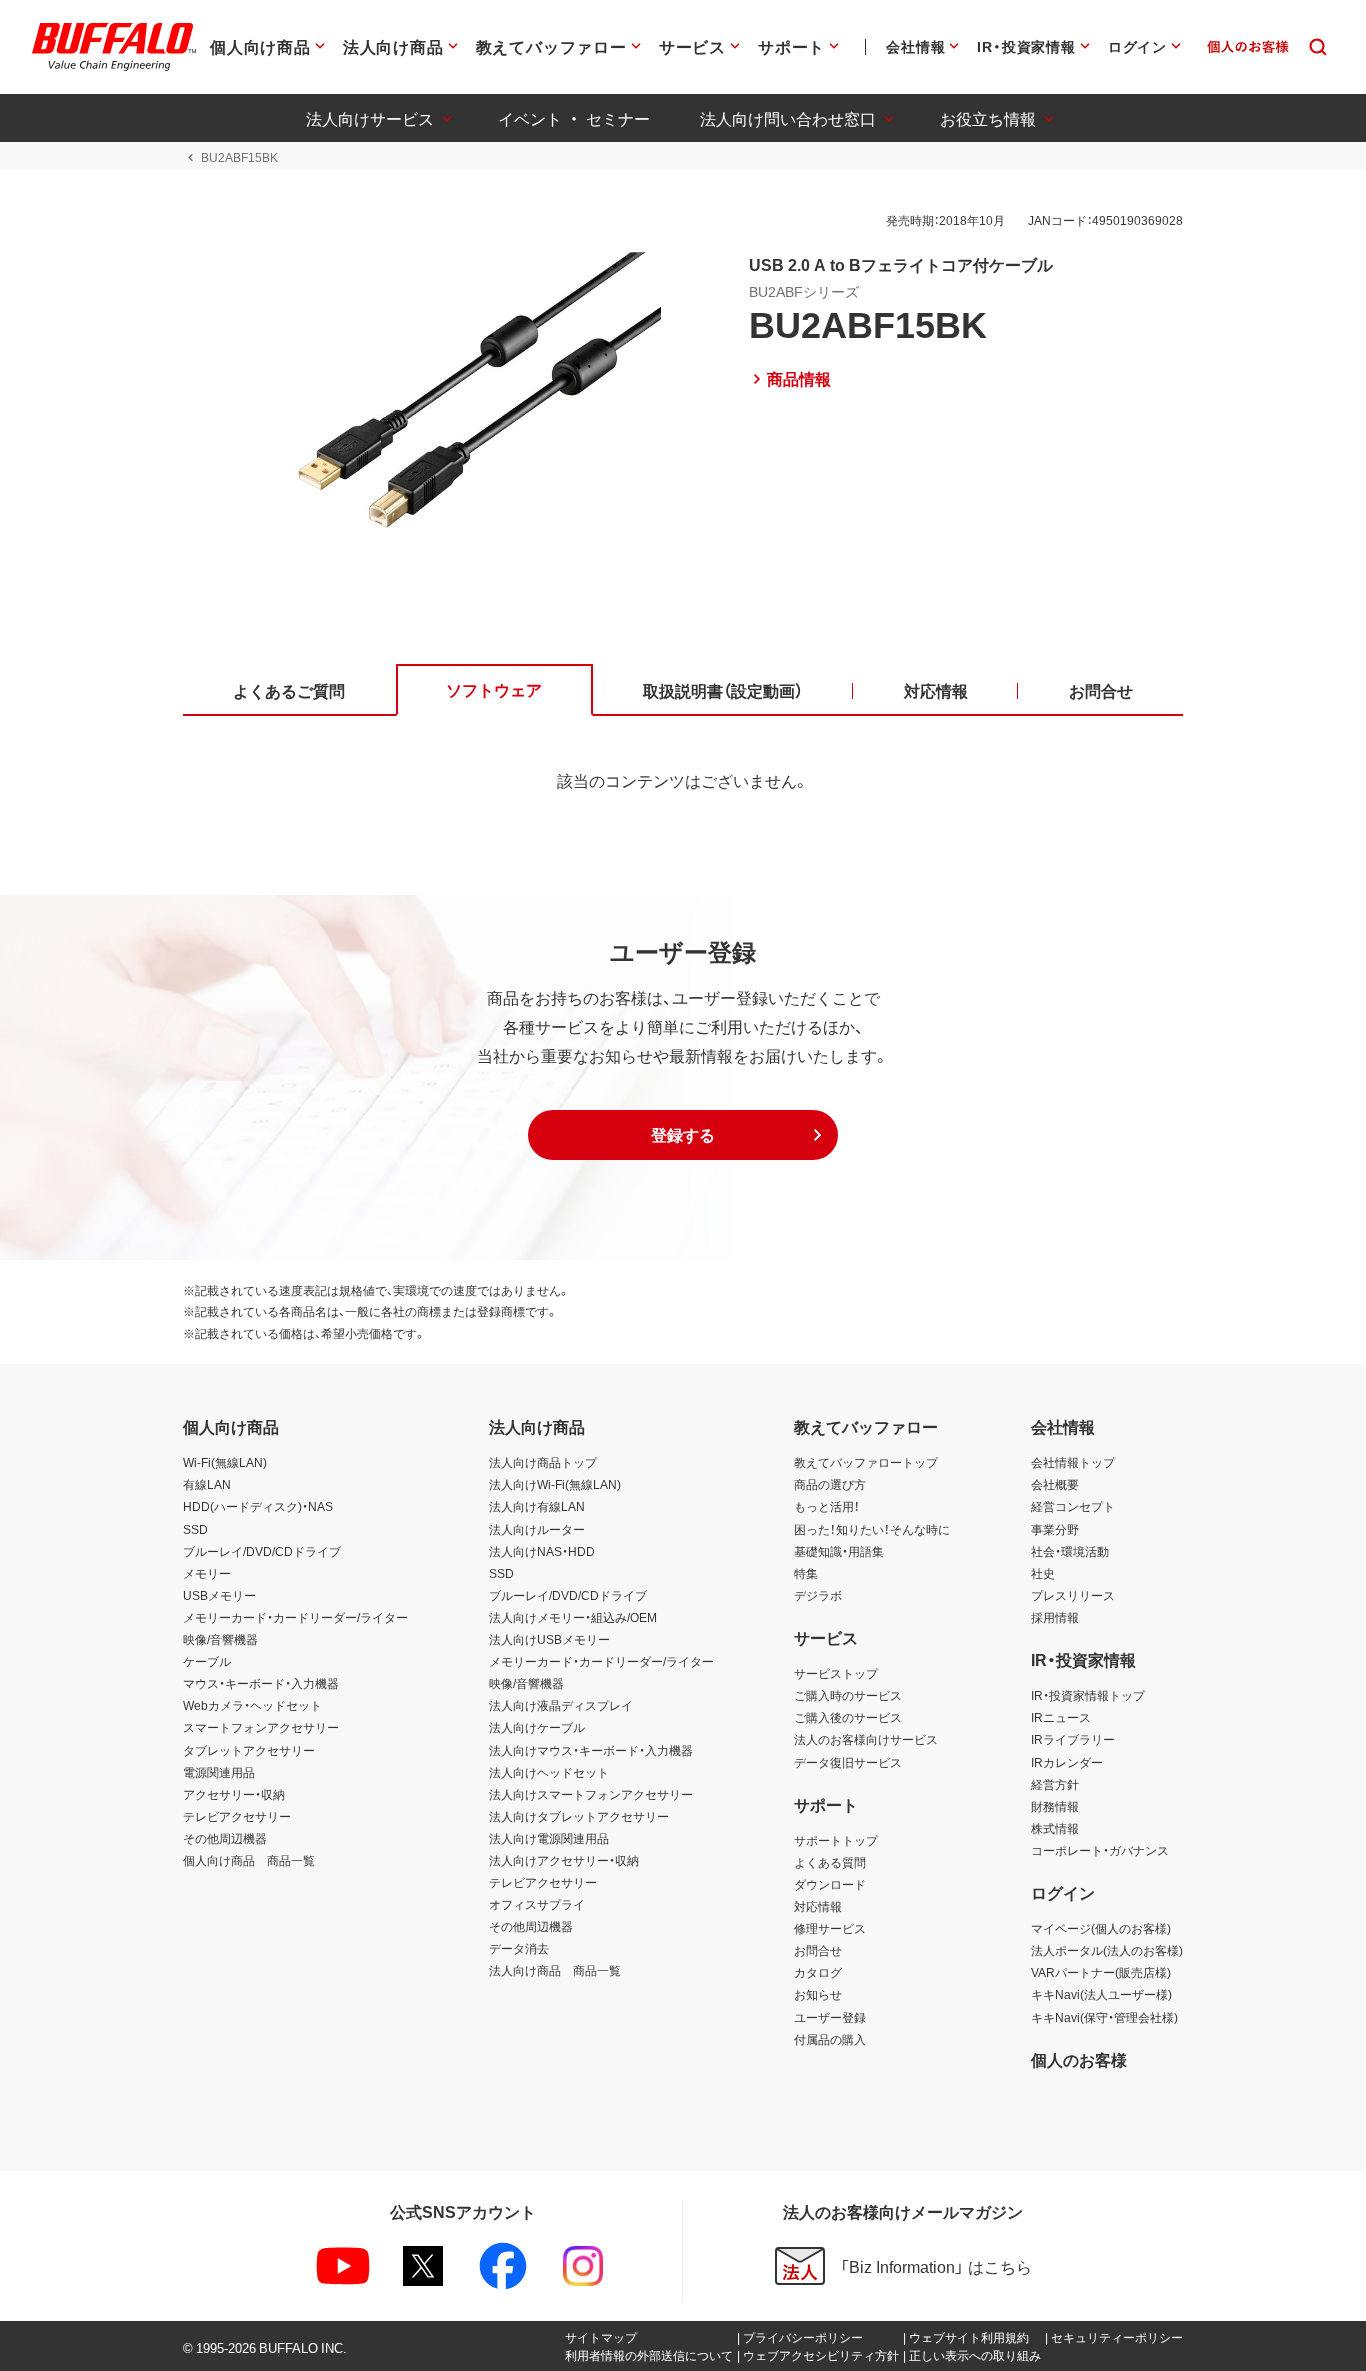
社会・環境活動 (1070, 1551)
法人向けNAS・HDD (542, 1551)
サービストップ (836, 1673)
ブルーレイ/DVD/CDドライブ (262, 1551)
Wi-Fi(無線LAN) (225, 1462)
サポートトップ (836, 1840)
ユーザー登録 (830, 2017)
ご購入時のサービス (848, 1695)
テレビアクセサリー (237, 1816)
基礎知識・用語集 (839, 1551)
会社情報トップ (1073, 1462)
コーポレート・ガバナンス (1100, 1850)
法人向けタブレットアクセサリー (579, 1816)
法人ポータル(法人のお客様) (1107, 1950)
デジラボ (818, 1595)
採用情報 (1055, 1617)
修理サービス (830, 1928)
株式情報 (1055, 1828)
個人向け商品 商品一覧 (249, 1860)
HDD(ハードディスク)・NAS (258, 1506)
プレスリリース (1073, 1595)
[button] (683, 1135)
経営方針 (1055, 1784)
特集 (806, 1573)
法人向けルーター (537, 1529)
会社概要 (1055, 1484)
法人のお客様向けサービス (866, 1739)
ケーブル (207, 1661)
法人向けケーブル (537, 1727)
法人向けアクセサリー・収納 (564, 1860)
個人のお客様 (1079, 2059)
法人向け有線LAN (537, 1506)
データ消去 (519, 1948)
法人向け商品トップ (543, 1462)
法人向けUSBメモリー (549, 1639)
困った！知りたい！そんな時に (872, 1529)
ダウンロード (830, 1884)
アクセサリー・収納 (234, 1794)
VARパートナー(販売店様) (1101, 1972)
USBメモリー (219, 1595)
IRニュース (1061, 1717)
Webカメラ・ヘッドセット (252, 1705)
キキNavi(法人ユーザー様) (1101, 1994)
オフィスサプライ (537, 1904)
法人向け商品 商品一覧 (555, 1970)
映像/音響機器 (220, 1639)
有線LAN (207, 1484)
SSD (195, 1529)
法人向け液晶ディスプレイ (561, 1705)
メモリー (207, 1573)
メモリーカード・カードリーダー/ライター (295, 1617)
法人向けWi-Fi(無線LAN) (555, 1484)
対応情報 (818, 1906)
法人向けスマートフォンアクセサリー (591, 1794)
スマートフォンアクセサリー (261, 1727)
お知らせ (818, 1994)
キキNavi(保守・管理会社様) (1104, 2017)
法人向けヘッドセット (549, 1772)
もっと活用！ (827, 1506)
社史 (1043, 1573)
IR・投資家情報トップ (1088, 1695)
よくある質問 (830, 1862)
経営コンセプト (1073, 1506)
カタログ (818, 1972)
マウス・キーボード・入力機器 (261, 1683)
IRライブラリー (1073, 1739)
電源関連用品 (219, 1772)
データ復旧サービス (848, 1762)
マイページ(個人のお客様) (1101, 1928)
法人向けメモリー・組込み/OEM (573, 1617)
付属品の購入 (830, 2039)
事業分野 (1055, 1529)
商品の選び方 (830, 1484)
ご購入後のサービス (848, 1717)
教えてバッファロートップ (866, 1462)
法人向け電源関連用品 (549, 1838)
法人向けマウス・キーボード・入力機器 (591, 1750)
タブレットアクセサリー (249, 1750)
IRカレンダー (1067, 1762)
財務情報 (1055, 1806)
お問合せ (818, 1950)
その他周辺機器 (225, 1838)
